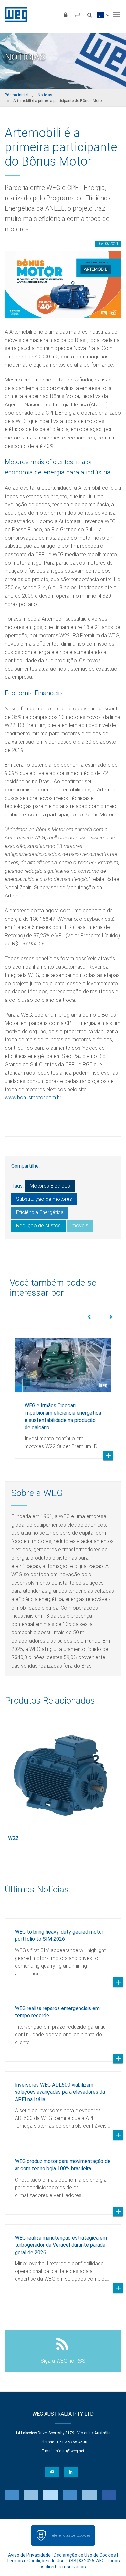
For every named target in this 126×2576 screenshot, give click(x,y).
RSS (72, 2561)
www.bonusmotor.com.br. (33, 1098)
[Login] (66, 15)
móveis (80, 1226)
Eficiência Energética (40, 1212)
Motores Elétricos (50, 1186)
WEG (14, 15)
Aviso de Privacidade (29, 2555)
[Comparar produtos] (78, 15)
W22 (13, 1838)
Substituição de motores (44, 1199)
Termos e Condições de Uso (36, 2561)
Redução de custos (38, 1226)
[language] (103, 15)
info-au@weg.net (69, 2451)
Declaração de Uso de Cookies (85, 2555)
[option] (63, 1393)
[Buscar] (89, 15)
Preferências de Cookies (69, 2535)
